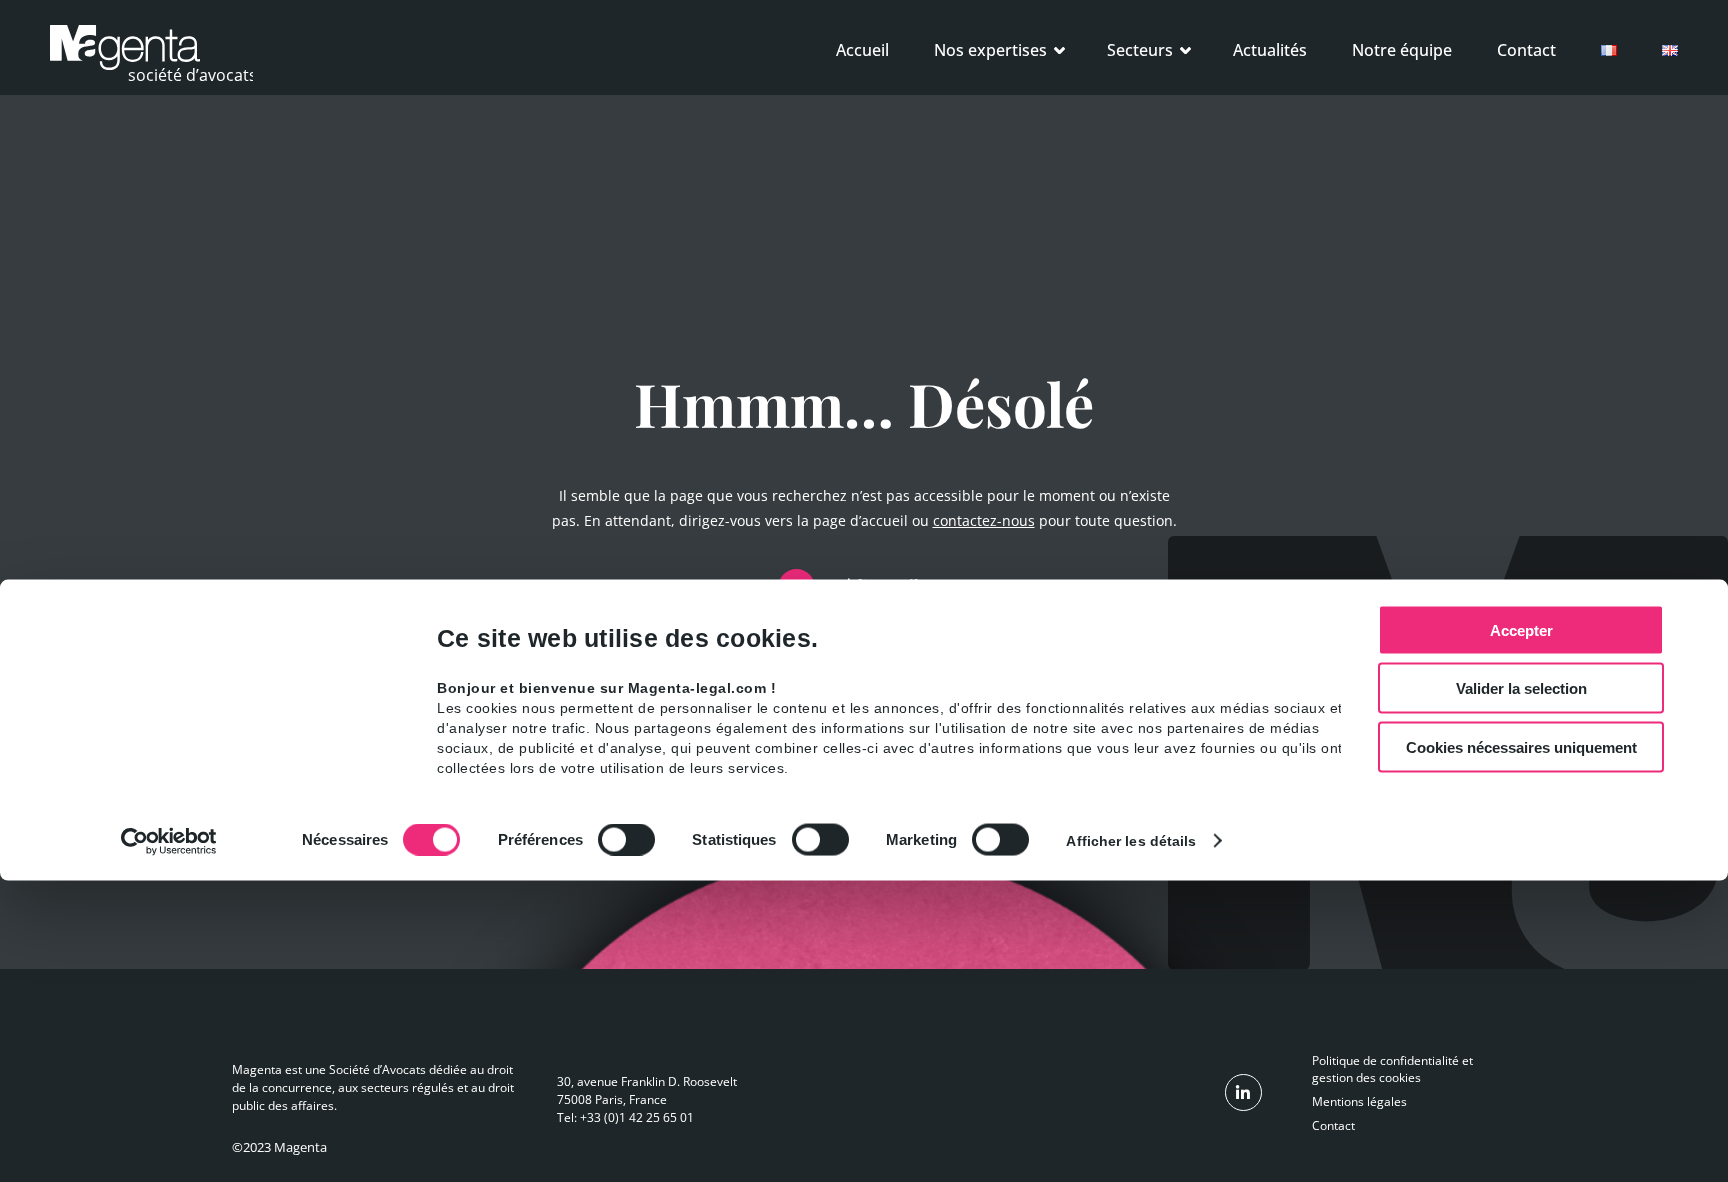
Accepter (1521, 629)
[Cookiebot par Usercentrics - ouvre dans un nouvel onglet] (169, 842)
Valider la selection (1521, 688)
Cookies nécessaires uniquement (1521, 746)
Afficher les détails (1131, 841)
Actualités (1270, 50)
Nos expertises (990, 50)
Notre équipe (1402, 50)
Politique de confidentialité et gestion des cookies (1392, 1069)
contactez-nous (984, 520)
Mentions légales (1359, 1101)
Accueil (862, 50)
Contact (1526, 50)
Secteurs (1140, 50)
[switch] (626, 840)
